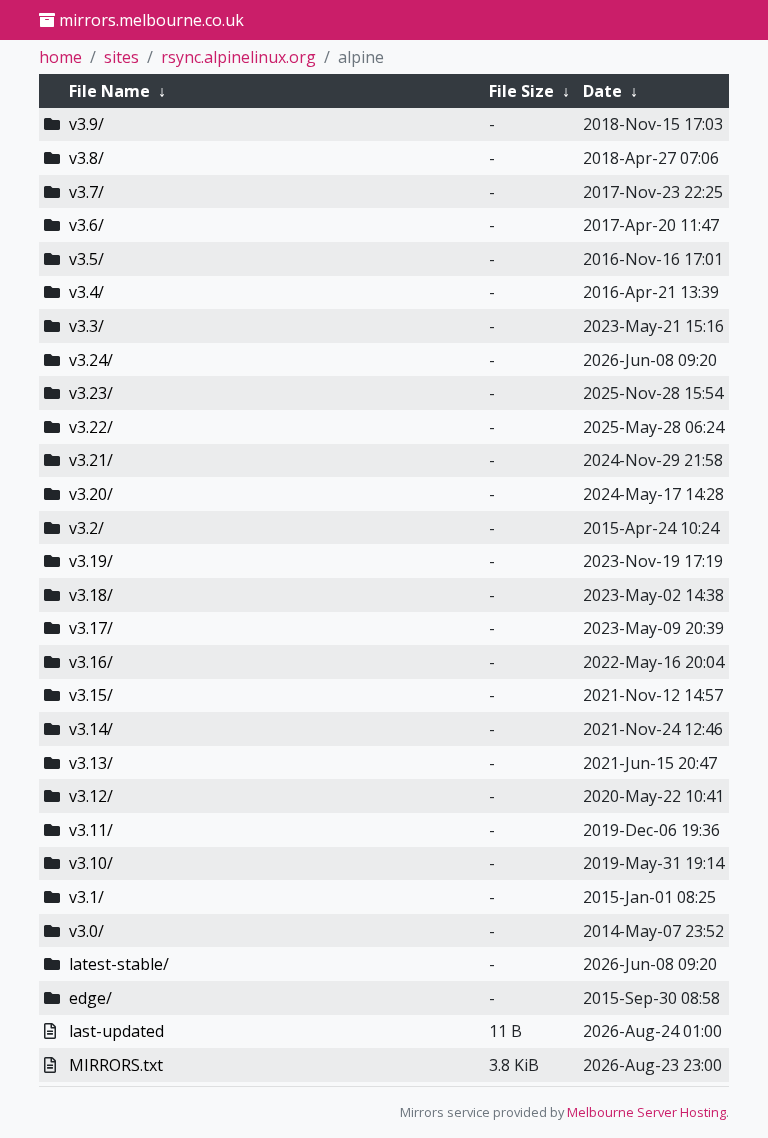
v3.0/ (86, 931)
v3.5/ (86, 259)
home (60, 57)
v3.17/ (91, 628)
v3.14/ (91, 729)
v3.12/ (91, 796)
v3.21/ (91, 460)
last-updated (116, 1031)
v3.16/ (91, 662)
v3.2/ (86, 528)
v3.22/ (91, 427)
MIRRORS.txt (116, 1065)
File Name (109, 91)
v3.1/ (86, 897)
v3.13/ (91, 763)
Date (602, 91)
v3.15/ (91, 695)
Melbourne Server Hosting (646, 1112)
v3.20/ (91, 494)
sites (121, 57)
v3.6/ (86, 225)
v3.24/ (91, 360)
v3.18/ (91, 595)
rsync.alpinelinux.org (238, 57)
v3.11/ (91, 830)
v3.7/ (86, 192)
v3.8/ (86, 158)
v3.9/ (86, 124)
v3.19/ (91, 561)
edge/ (90, 998)
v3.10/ (91, 863)
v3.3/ (86, 326)
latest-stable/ (119, 964)
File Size (521, 91)
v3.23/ (91, 393)
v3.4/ (86, 292)
